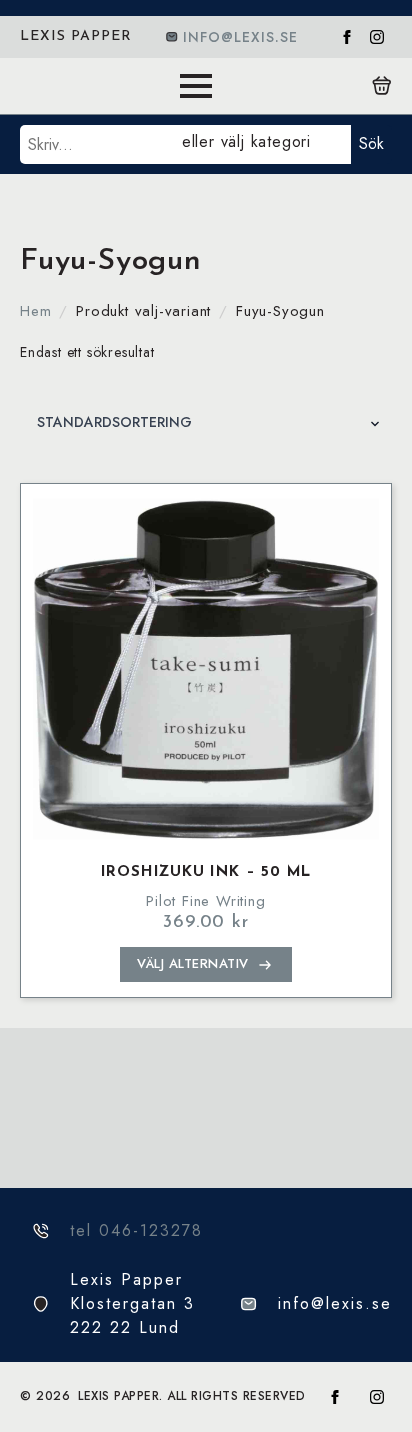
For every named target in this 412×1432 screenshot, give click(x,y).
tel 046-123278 (136, 1230)
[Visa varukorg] (382, 86)
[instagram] (377, 37)
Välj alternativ (193, 963)
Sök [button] (371, 143)
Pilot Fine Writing (205, 901)
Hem (35, 311)
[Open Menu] (196, 86)
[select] (262, 144)
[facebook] (347, 37)
